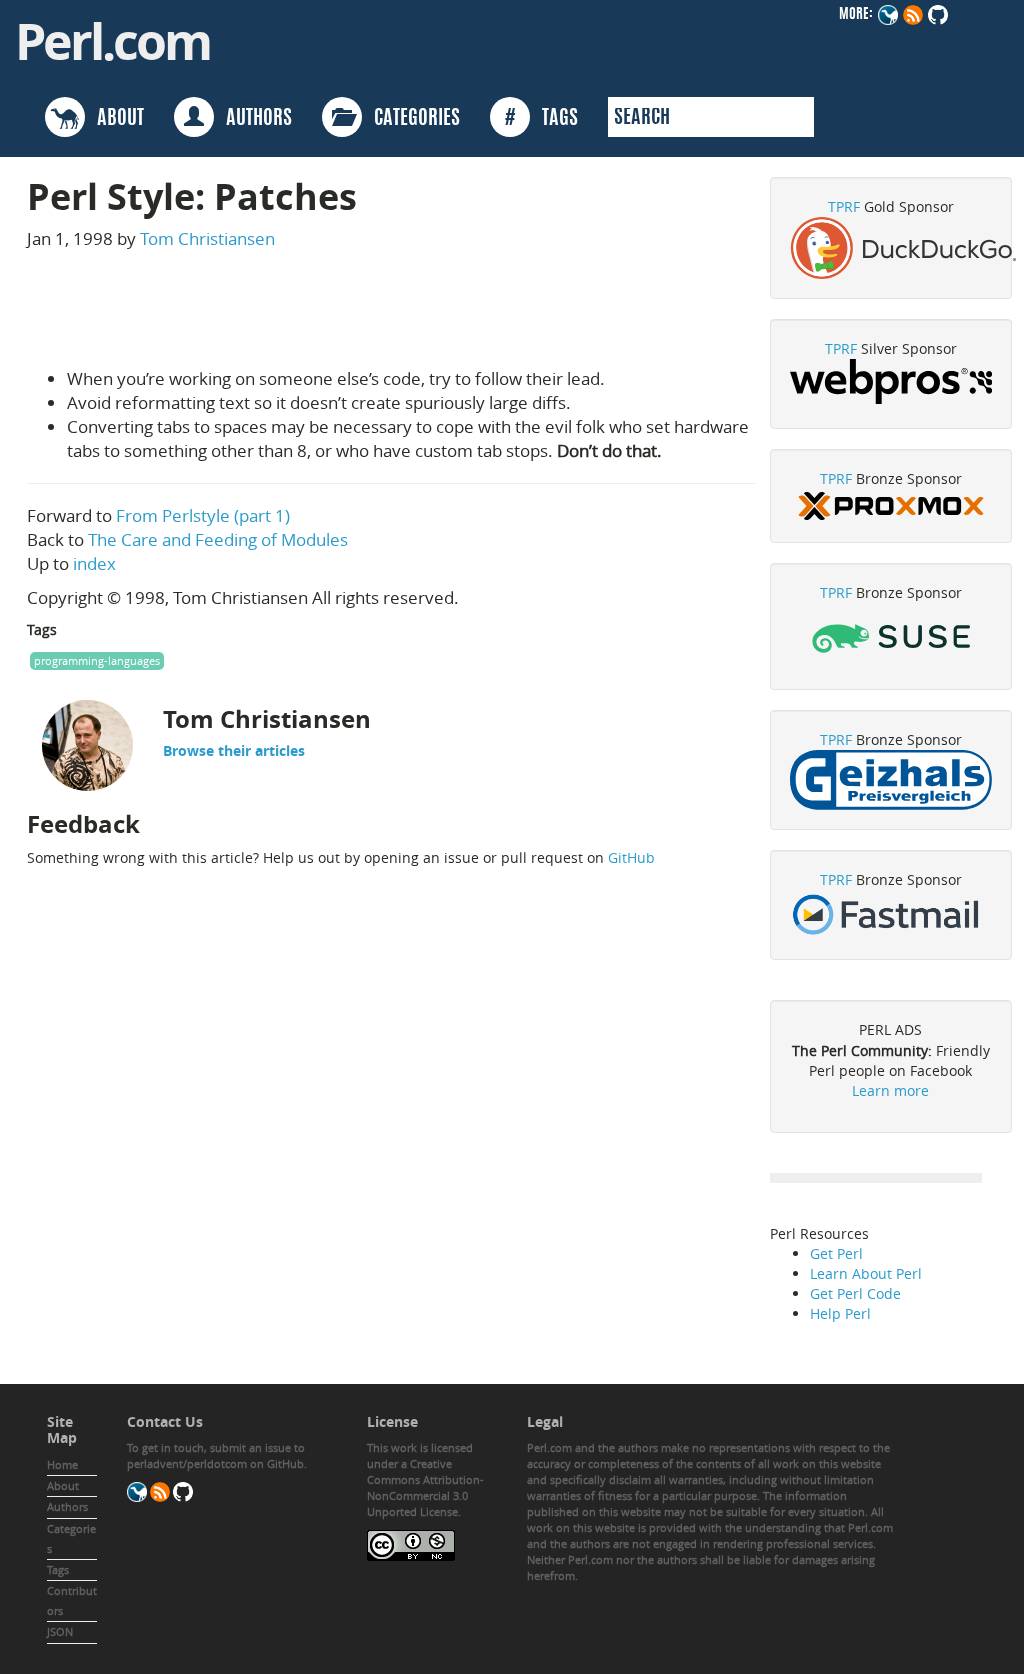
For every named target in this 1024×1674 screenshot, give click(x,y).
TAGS (541, 119)
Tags (58, 1569)
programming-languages (97, 660)
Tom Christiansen (207, 238)
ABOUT (114, 119)
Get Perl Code (855, 1293)
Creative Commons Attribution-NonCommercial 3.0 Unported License (425, 1487)
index (94, 563)
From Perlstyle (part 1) (203, 515)
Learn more (890, 1090)
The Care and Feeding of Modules (218, 539)
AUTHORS (253, 119)
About (63, 1485)
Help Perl (840, 1313)
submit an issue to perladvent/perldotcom (216, 1455)
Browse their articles (234, 750)
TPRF (844, 206)
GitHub (631, 857)
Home (62, 1464)
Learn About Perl (866, 1273)
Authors (67, 1506)
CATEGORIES (411, 119)
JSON (60, 1631)
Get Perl (836, 1253)
